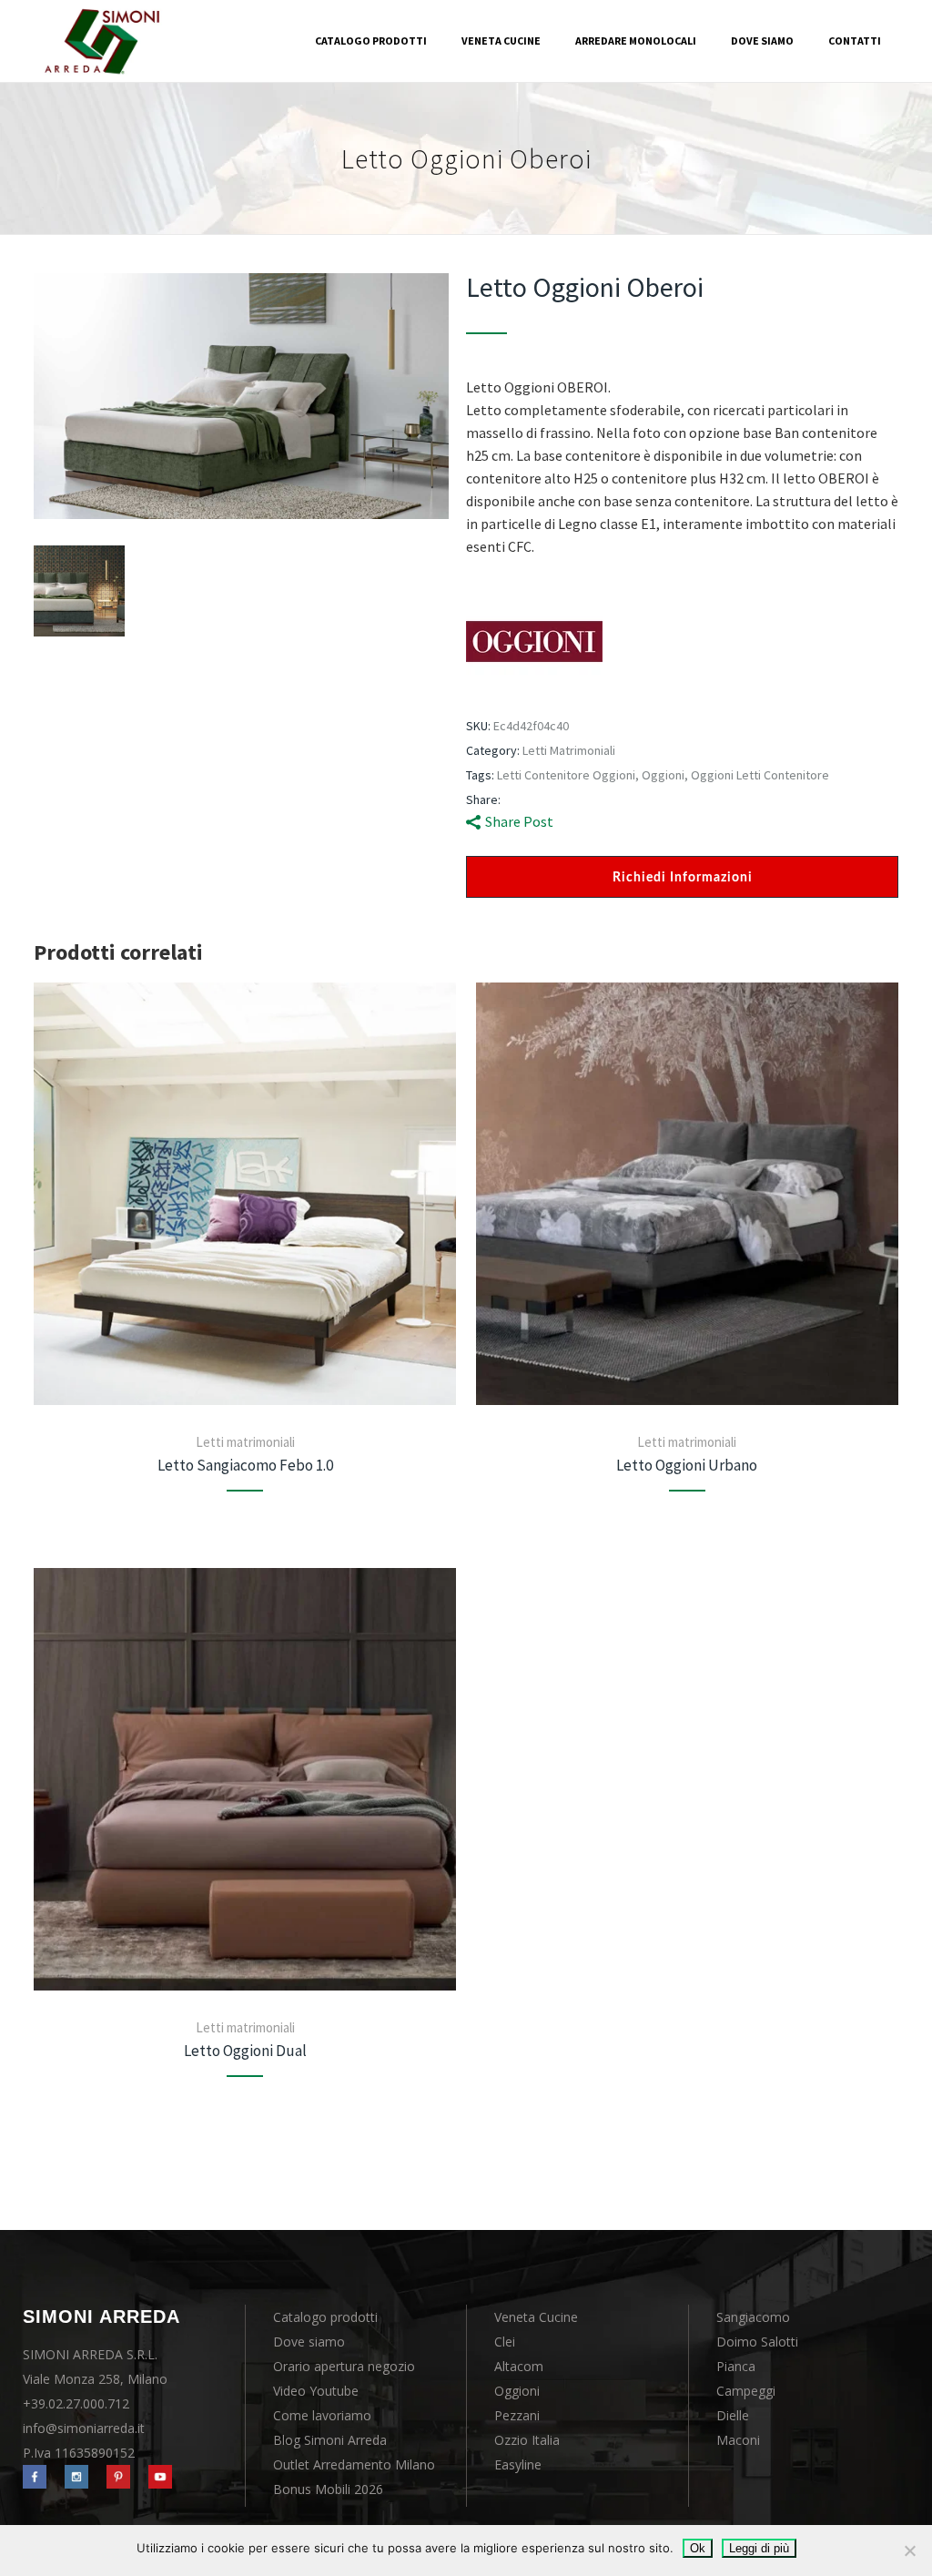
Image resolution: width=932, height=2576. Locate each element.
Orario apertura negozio (344, 2366)
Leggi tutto (245, 1194)
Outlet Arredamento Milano (354, 2464)
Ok (698, 2548)
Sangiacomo (753, 2317)
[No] (909, 2551)
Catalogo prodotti (325, 2317)
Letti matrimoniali (569, 750)
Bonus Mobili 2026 (328, 2489)
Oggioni (663, 775)
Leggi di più (759, 2548)
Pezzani (517, 2415)
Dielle (733, 2415)
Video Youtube (316, 2391)
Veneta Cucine (536, 2317)
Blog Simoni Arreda (330, 2440)
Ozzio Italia (527, 2440)
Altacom (519, 2366)
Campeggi (746, 2391)
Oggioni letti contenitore (760, 775)
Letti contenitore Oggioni (566, 775)
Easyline (518, 2464)
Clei (505, 2342)
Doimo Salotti (757, 2342)
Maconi (738, 2440)
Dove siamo (309, 2342)
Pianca (736, 2366)
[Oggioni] (534, 644)
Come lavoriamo (322, 2415)
